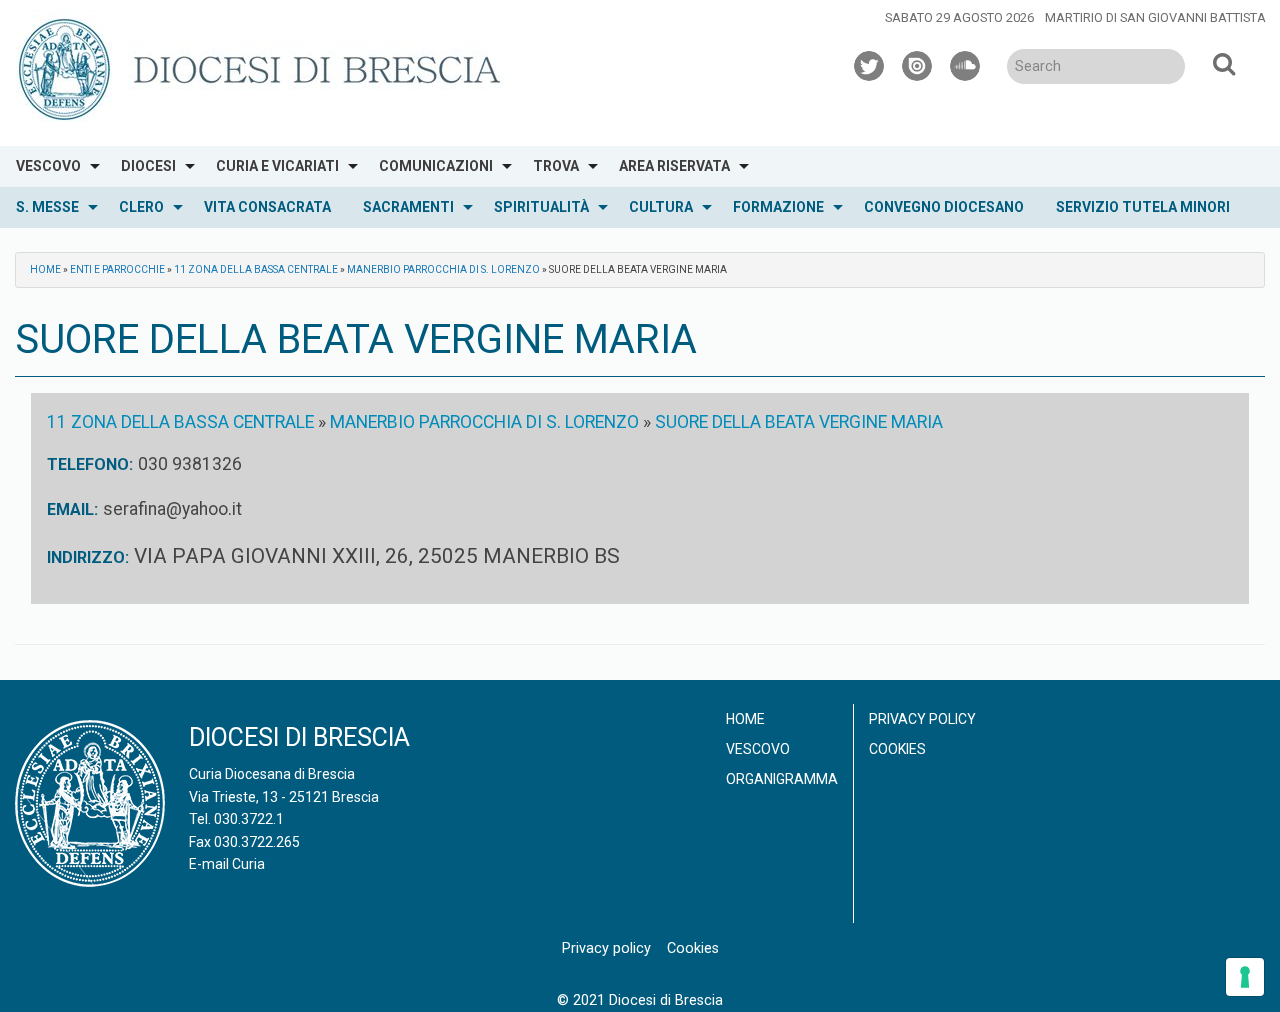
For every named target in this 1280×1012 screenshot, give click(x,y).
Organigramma (782, 779)
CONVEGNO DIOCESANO (944, 207)
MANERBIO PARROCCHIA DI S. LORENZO (443, 269)
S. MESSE (47, 207)
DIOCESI (148, 166)
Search (1224, 63)
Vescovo (758, 749)
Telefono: (90, 464)
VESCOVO (48, 166)
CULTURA (661, 207)
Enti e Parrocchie (117, 269)
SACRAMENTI (408, 207)
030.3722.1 (249, 819)
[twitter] (870, 63)
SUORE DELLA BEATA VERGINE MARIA (799, 422)
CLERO (141, 207)
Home (45, 269)
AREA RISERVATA (674, 166)
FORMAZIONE (778, 207)
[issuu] (918, 63)
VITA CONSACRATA (267, 207)
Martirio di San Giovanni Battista (1155, 17)
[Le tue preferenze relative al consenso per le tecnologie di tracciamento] (1245, 977)
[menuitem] (52, 166)
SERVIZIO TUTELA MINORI (1143, 207)
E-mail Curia (227, 864)
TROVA (556, 166)
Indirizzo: (88, 557)
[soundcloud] (966, 63)
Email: (72, 509)
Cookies (897, 749)
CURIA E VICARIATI (277, 166)
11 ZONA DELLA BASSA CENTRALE (256, 269)
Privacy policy (922, 719)
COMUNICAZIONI (436, 166)
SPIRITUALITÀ (541, 207)
